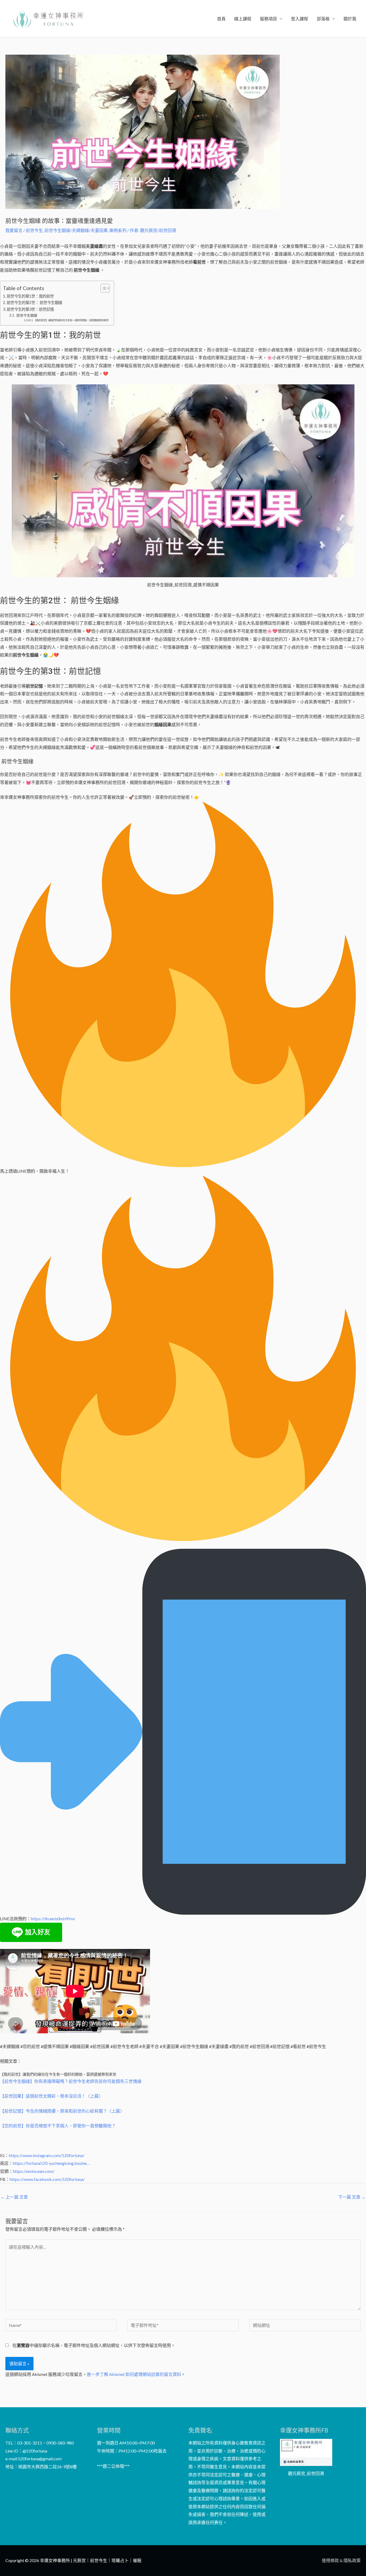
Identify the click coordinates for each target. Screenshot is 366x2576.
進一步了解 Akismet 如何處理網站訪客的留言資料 (134, 2374)
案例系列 (118, 230)
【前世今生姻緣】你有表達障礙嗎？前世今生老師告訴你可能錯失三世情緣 (71, 2081)
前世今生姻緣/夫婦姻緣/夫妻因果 (76, 230)
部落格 (323, 19)
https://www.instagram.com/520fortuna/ (47, 2155)
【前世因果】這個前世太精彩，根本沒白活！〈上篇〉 (51, 2096)
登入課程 (300, 19)
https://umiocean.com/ (34, 2171)
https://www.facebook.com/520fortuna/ (47, 2179)
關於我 (350, 19)
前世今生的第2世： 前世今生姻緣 (34, 303)
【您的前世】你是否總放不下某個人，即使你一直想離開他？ (58, 2126)
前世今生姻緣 (26, 315)
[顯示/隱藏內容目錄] (102, 288)
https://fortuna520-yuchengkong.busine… (51, 2163)
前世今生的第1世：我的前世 (30, 296)
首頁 (221, 19)
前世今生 (34, 230)
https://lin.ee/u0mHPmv (53, 1919)
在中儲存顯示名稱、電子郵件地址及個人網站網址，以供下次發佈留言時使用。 (94, 2345)
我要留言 (14, 230)
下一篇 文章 (352, 2197)
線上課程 (243, 19)
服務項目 (268, 19)
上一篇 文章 (14, 2197)
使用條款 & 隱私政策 (341, 2560)
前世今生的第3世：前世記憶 (30, 309)
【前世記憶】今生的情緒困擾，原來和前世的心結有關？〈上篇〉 (62, 2111)
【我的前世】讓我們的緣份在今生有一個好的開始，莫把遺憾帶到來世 (71, 320)
